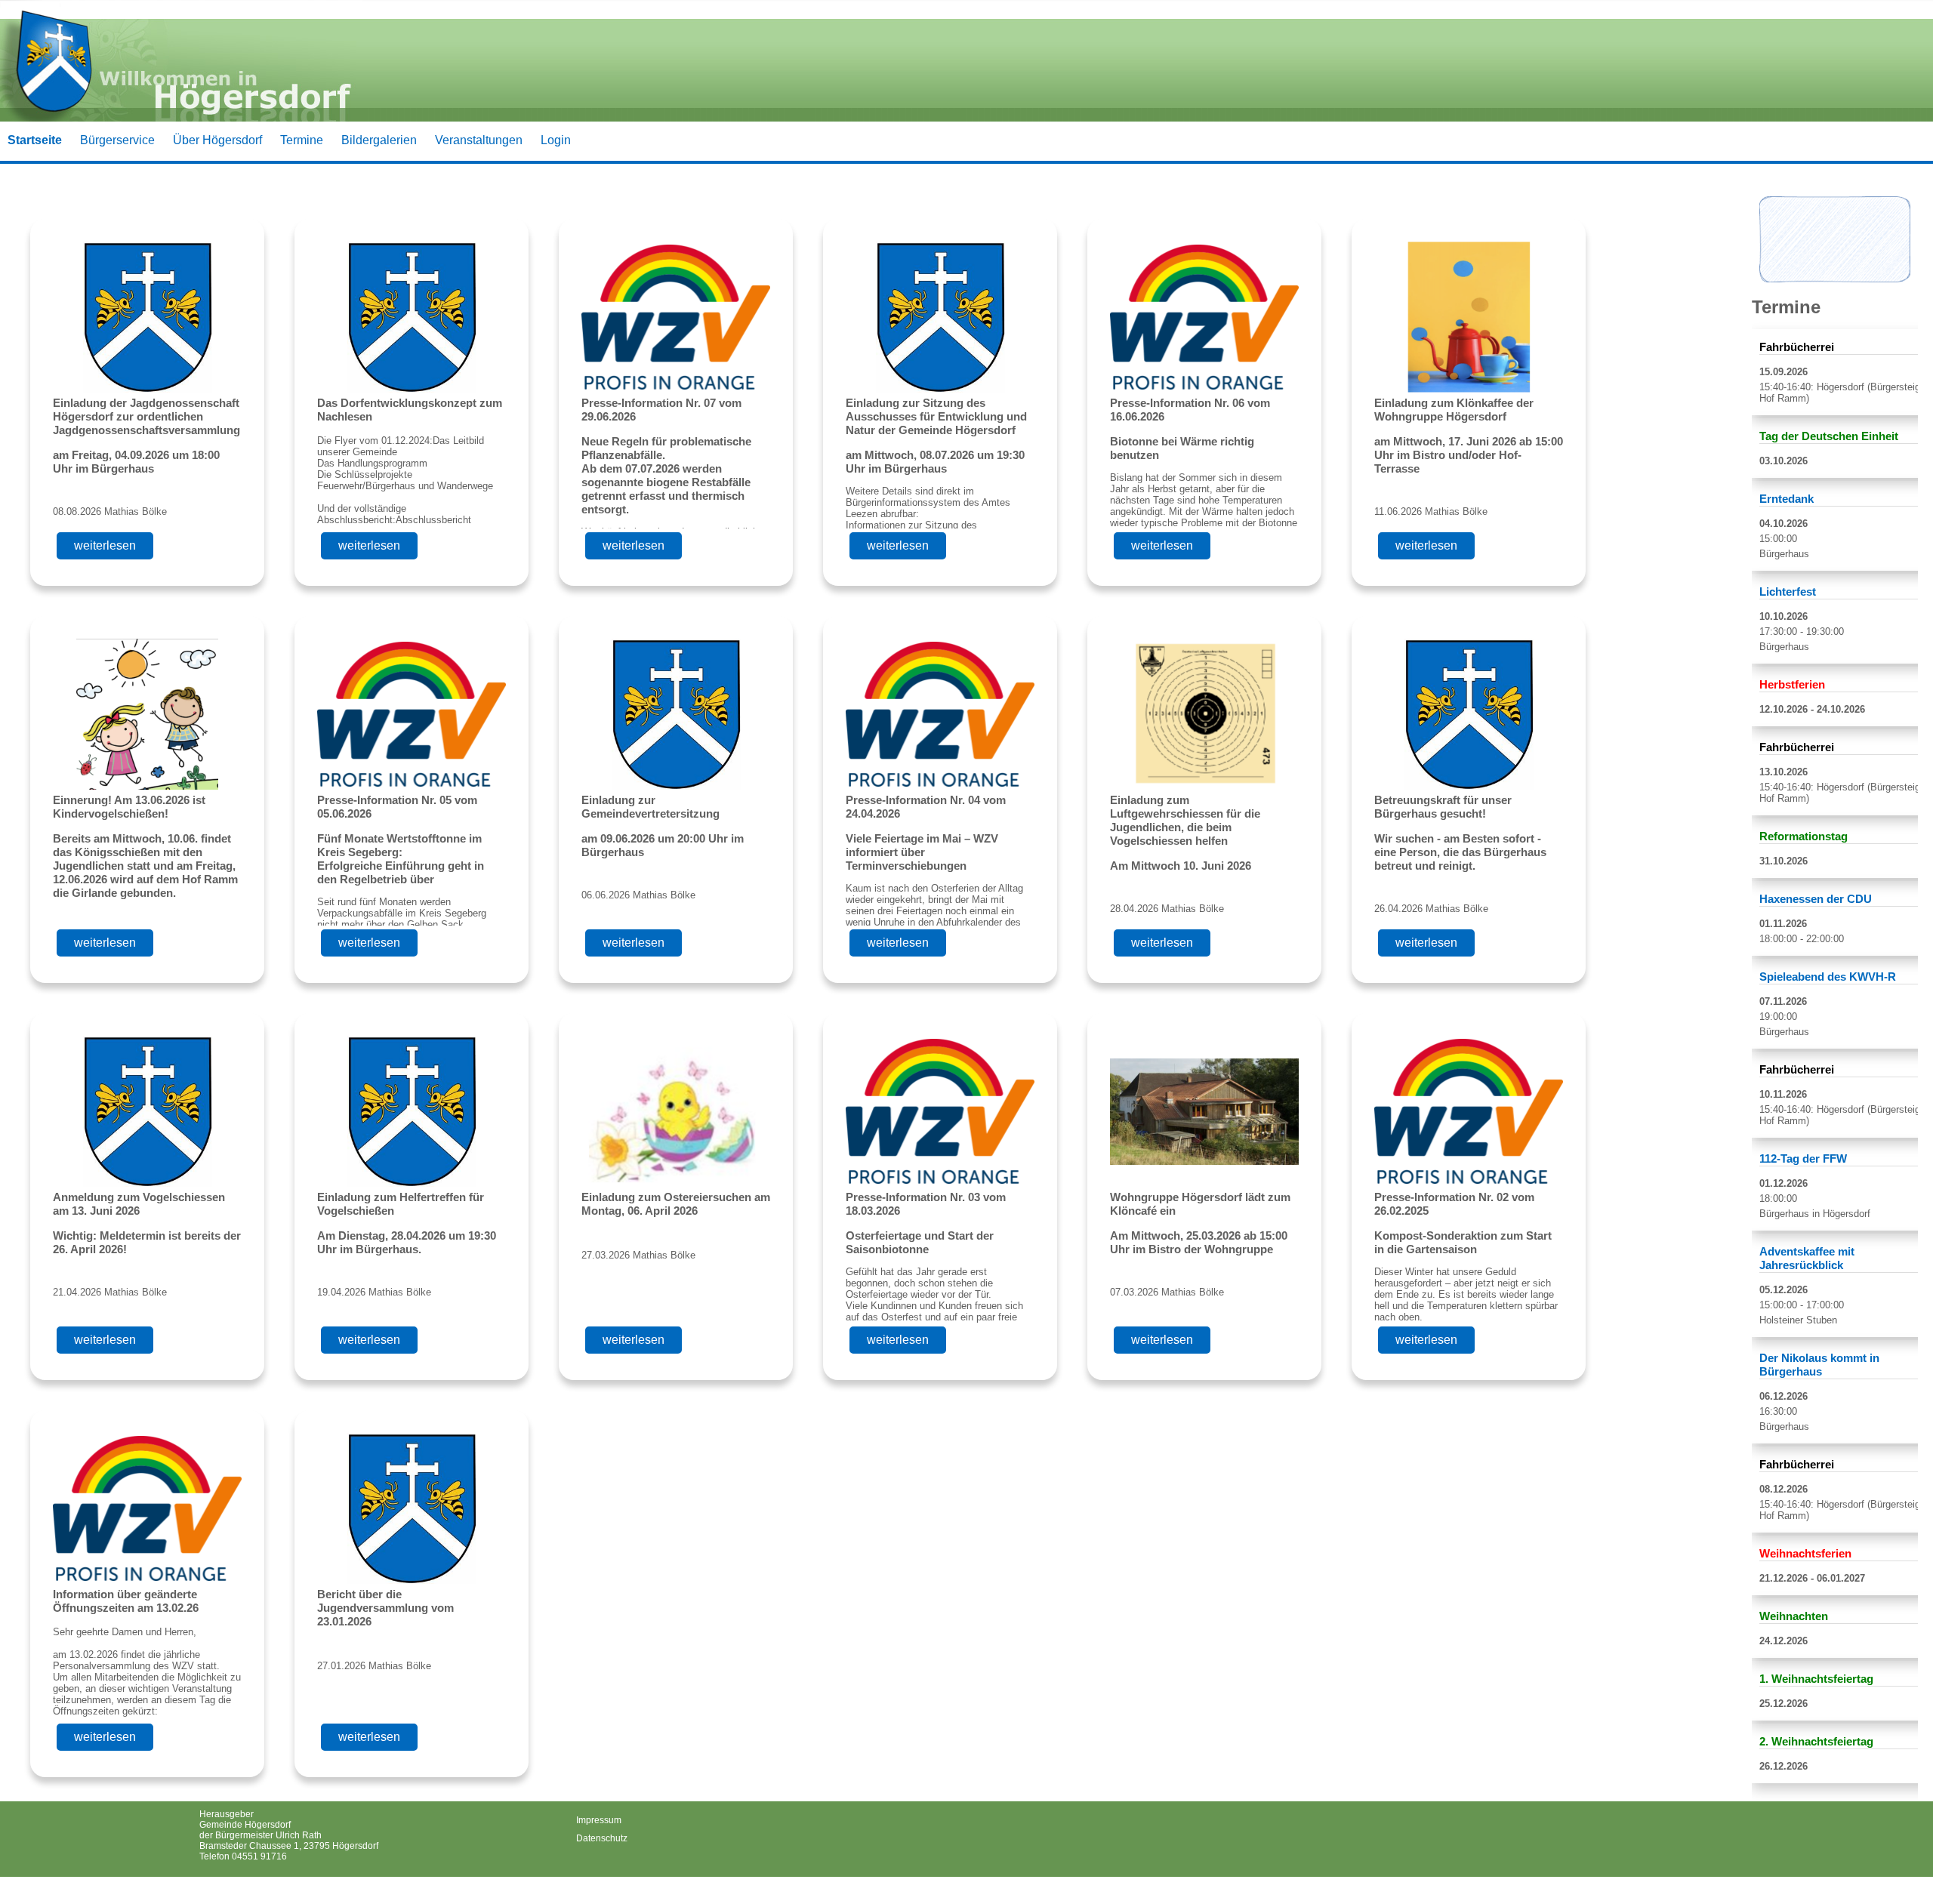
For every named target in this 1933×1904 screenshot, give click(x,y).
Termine (302, 140)
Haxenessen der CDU (1816, 899)
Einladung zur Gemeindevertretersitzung (650, 807)
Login (556, 140)
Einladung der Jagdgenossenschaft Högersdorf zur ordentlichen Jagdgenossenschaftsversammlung (146, 416)
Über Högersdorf (217, 140)
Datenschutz (602, 1838)
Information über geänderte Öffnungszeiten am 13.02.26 (126, 1601)
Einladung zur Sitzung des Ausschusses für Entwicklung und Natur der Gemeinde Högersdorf (936, 416)
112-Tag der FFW (1803, 1158)
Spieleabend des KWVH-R (1828, 977)
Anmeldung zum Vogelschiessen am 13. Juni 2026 (139, 1204)
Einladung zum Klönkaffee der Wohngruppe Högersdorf (1454, 410)
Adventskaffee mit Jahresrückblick (1807, 1258)
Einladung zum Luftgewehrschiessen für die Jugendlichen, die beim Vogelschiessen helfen (1185, 820)
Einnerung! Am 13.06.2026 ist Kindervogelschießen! (129, 807)
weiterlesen (105, 545)
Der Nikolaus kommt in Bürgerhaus (1819, 1365)
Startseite (35, 140)
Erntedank (1787, 499)
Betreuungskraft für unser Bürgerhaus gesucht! (1443, 807)
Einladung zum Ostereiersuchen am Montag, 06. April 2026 (676, 1204)
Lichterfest (1788, 592)
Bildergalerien (379, 140)
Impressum (599, 1820)
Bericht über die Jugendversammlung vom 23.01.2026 (385, 1608)
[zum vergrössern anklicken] (1835, 278)
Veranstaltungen (479, 140)
